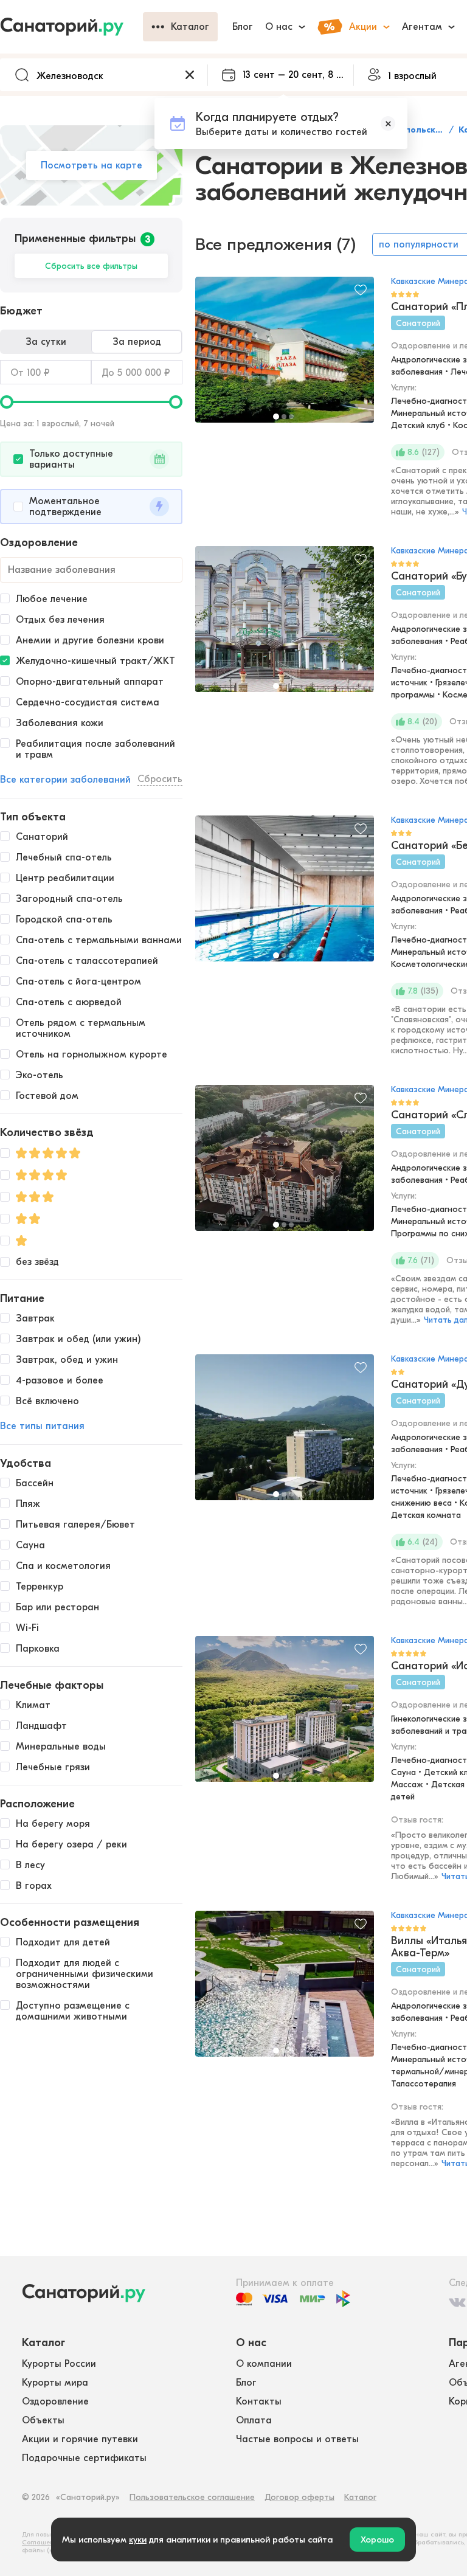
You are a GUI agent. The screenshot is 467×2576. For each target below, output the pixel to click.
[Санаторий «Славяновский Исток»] (285, 1164)
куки (138, 2540)
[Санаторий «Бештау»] (285, 895)
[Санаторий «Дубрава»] (285, 1433)
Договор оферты (299, 2497)
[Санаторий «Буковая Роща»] (285, 625)
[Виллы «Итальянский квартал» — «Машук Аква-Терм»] (285, 1990)
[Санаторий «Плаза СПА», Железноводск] (285, 356)
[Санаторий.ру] (71, 27)
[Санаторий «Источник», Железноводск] (285, 1715)
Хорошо (377, 2540)
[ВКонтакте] (457, 2302)
